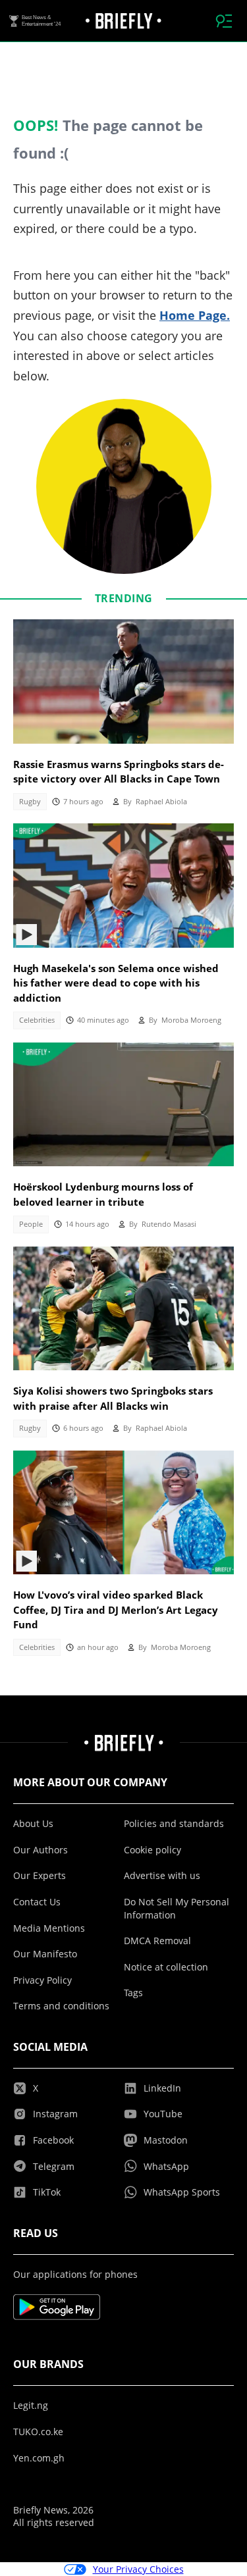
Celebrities (37, 1020)
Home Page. (195, 315)
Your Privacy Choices (138, 2569)
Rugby (30, 802)
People (31, 1224)
